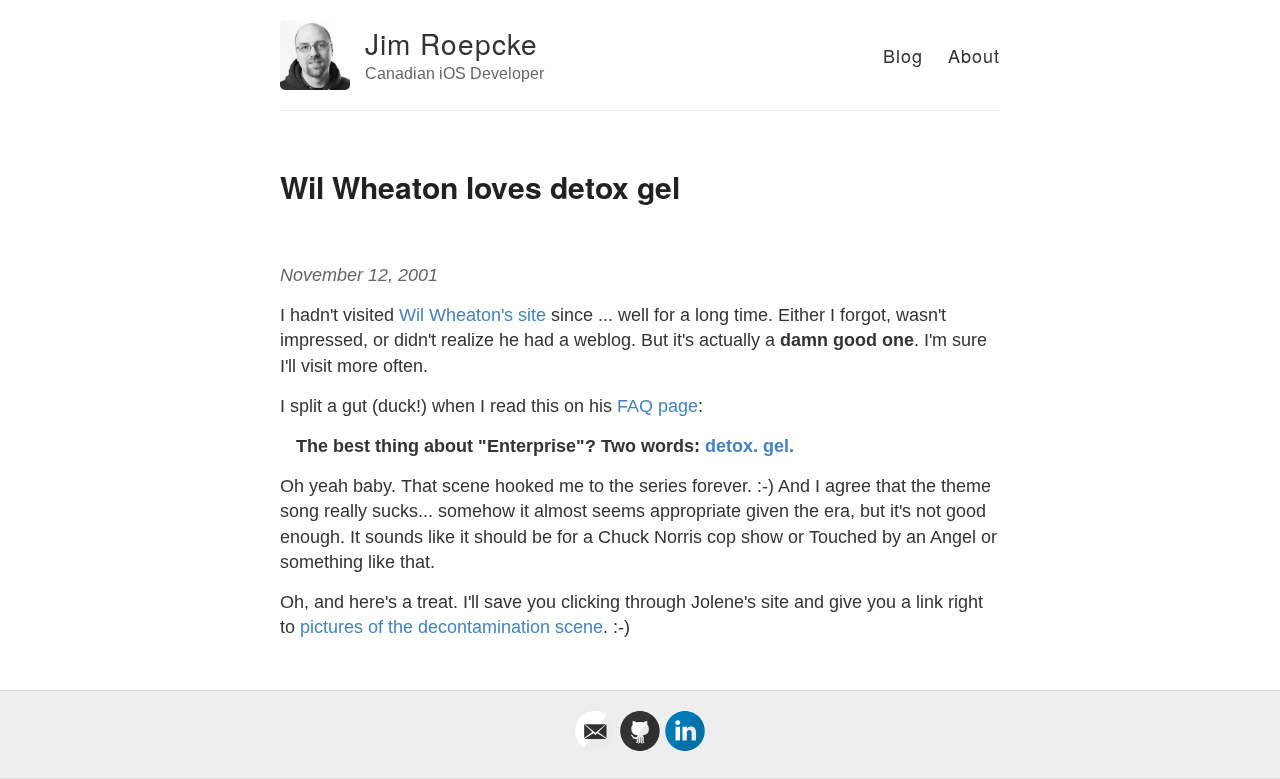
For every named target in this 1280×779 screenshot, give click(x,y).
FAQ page (657, 406)
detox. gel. (749, 446)
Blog (903, 55)
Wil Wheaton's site (472, 315)
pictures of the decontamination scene (451, 627)
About (974, 55)
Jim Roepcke (451, 43)
